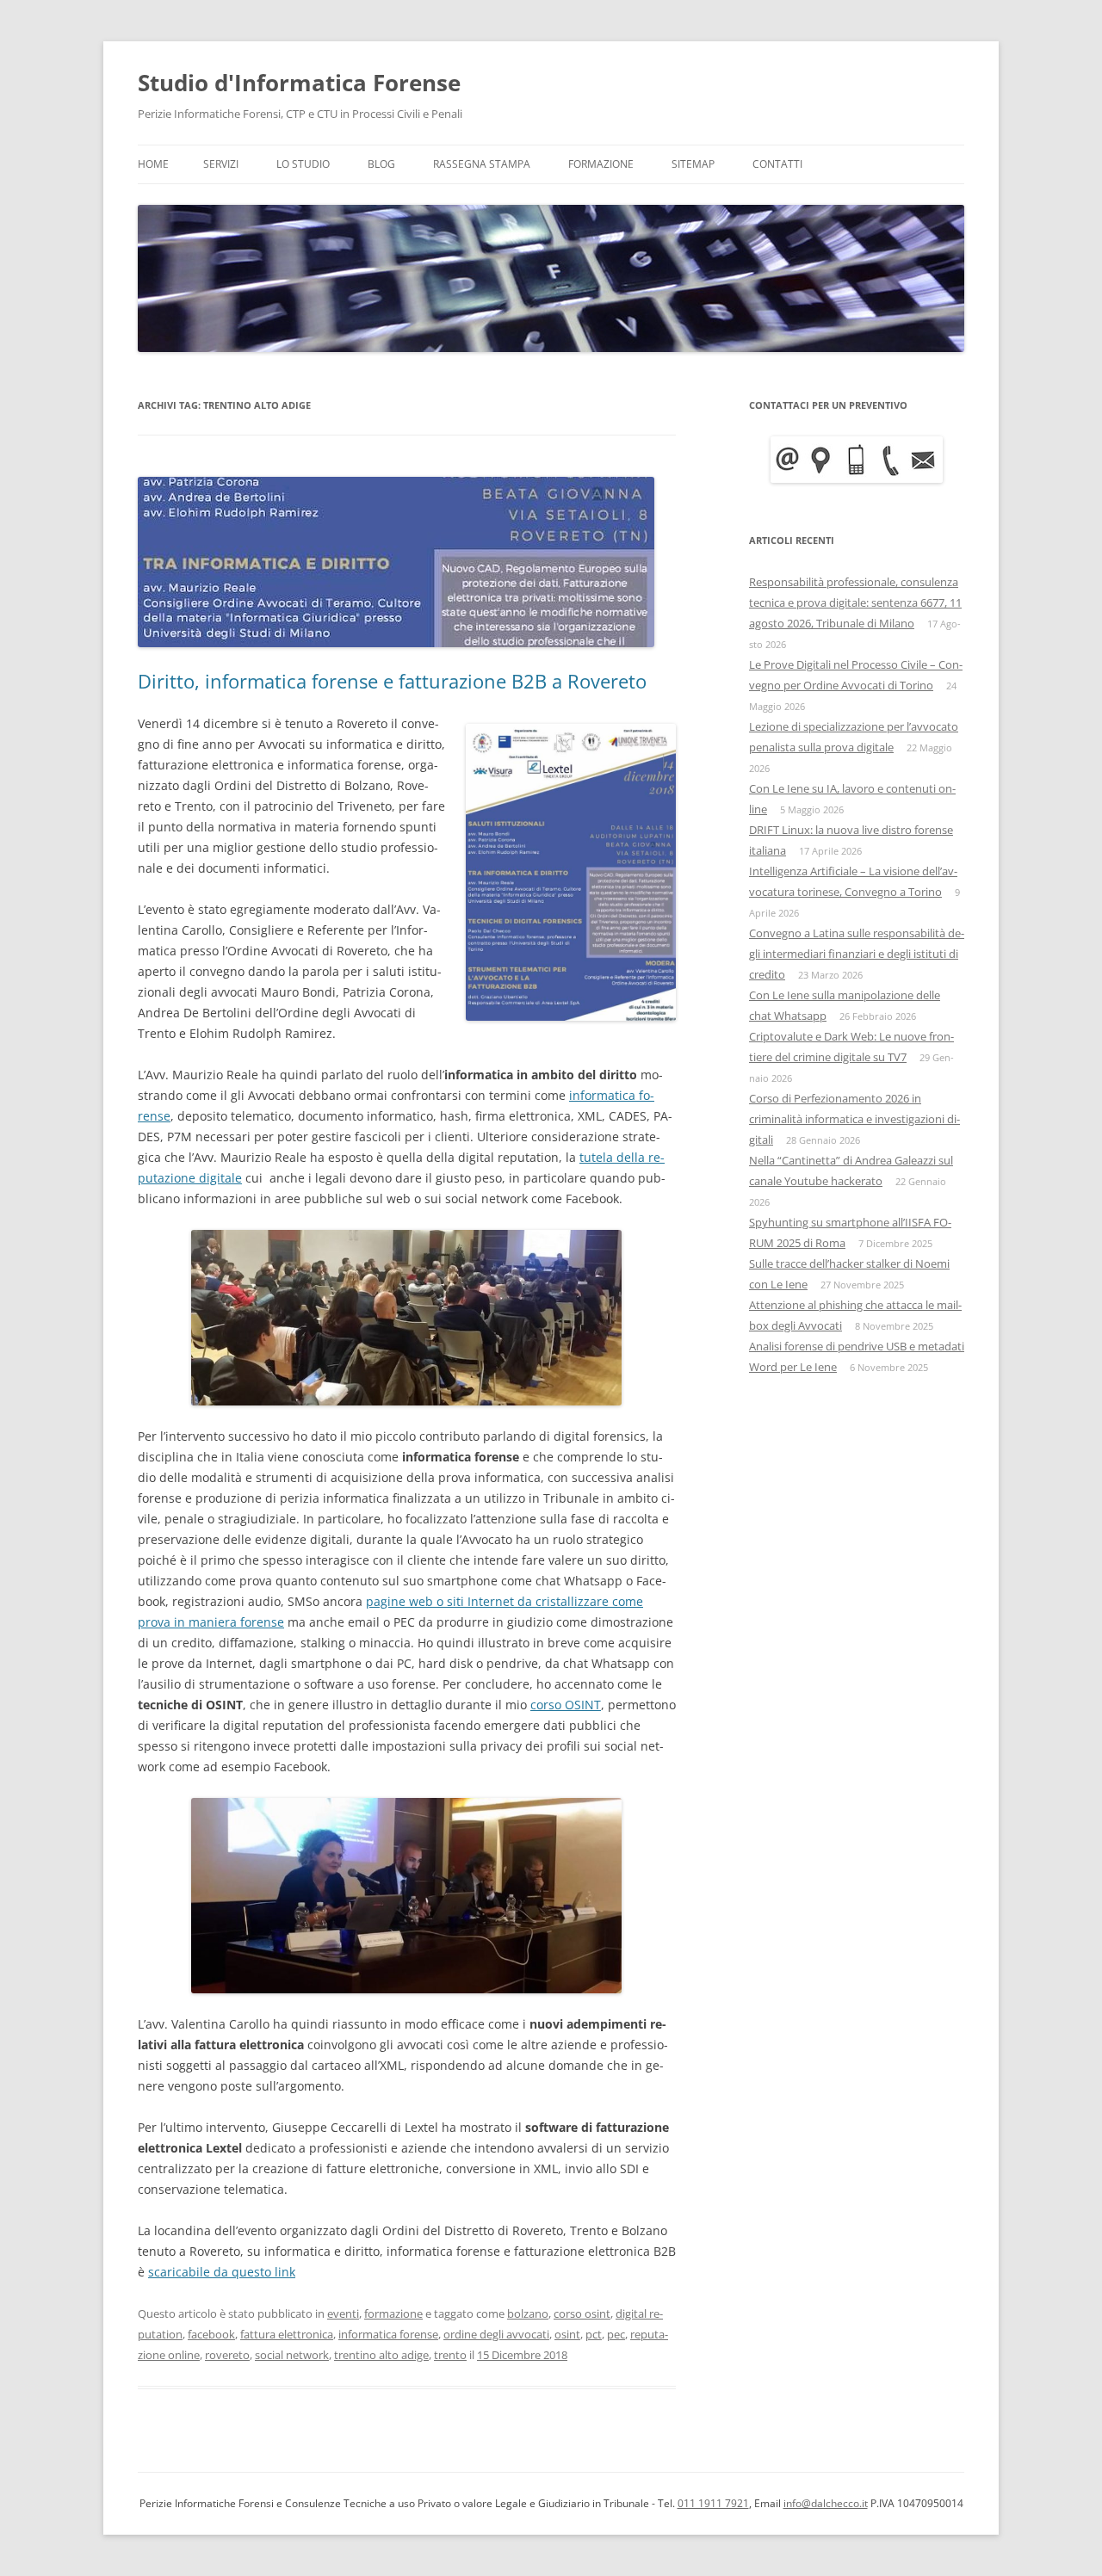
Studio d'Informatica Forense (299, 83)
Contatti (777, 164)
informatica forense (388, 2334)
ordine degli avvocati (496, 2334)
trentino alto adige (381, 2355)
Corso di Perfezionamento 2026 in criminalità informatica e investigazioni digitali (854, 1119)
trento (450, 2355)
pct (594, 2334)
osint (567, 2334)
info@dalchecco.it (826, 2503)
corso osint (582, 2313)
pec (616, 2334)
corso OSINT (566, 1705)
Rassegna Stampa (482, 164)
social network (292, 2355)
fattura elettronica (287, 2334)
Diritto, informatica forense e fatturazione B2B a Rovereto (392, 681)
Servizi (221, 164)
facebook (211, 2334)
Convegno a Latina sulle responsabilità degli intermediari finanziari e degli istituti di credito (857, 954)
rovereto (227, 2355)
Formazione (601, 164)
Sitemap (693, 164)
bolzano (528, 2313)
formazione (393, 2313)
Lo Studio (303, 164)
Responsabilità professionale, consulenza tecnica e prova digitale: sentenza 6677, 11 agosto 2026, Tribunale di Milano (855, 602)
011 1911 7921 (713, 2503)
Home (153, 164)
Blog (381, 164)
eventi (343, 2313)
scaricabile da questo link (222, 2272)
